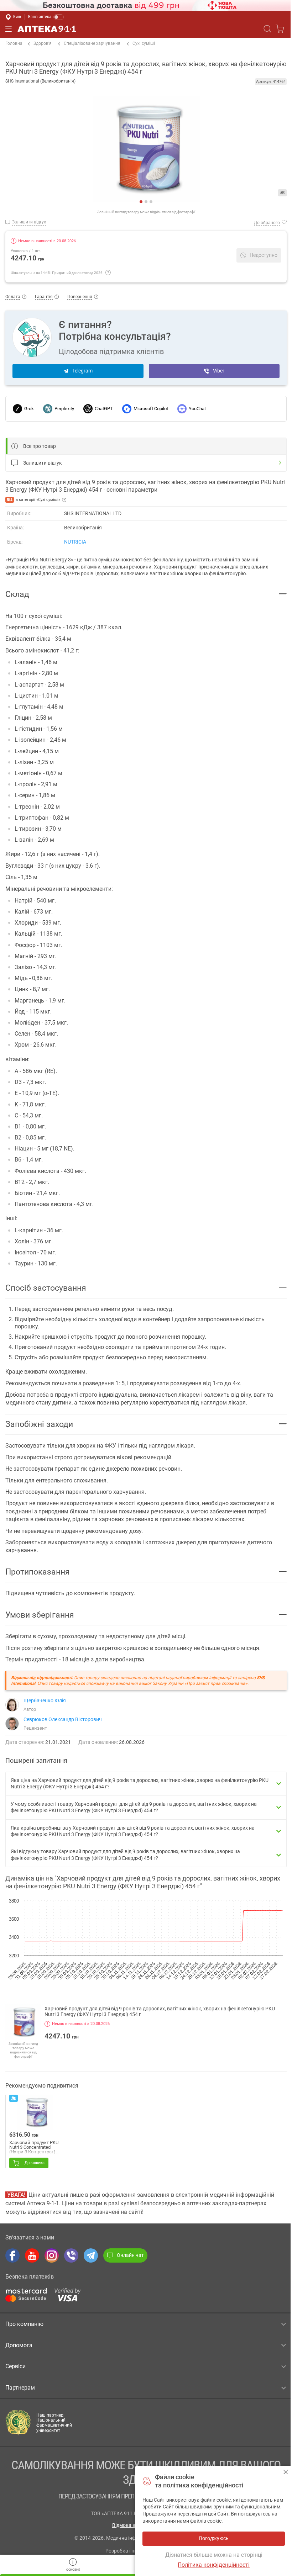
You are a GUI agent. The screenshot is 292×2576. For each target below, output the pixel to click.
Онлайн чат (130, 2255)
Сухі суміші (144, 43)
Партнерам (20, 2388)
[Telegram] (91, 2255)
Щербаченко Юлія (45, 1700)
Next (11, 152)
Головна (14, 43)
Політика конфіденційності (214, 2565)
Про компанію (24, 2324)
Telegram (82, 371)
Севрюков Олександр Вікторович (63, 1719)
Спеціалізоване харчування (92, 43)
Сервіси (15, 2366)
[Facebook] (12, 2255)
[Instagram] (52, 2255)
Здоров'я (43, 43)
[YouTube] (32, 2255)
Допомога (19, 2345)
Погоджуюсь (286, 2472)
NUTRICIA (75, 542)
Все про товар (40, 446)
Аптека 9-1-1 (47, 29)
